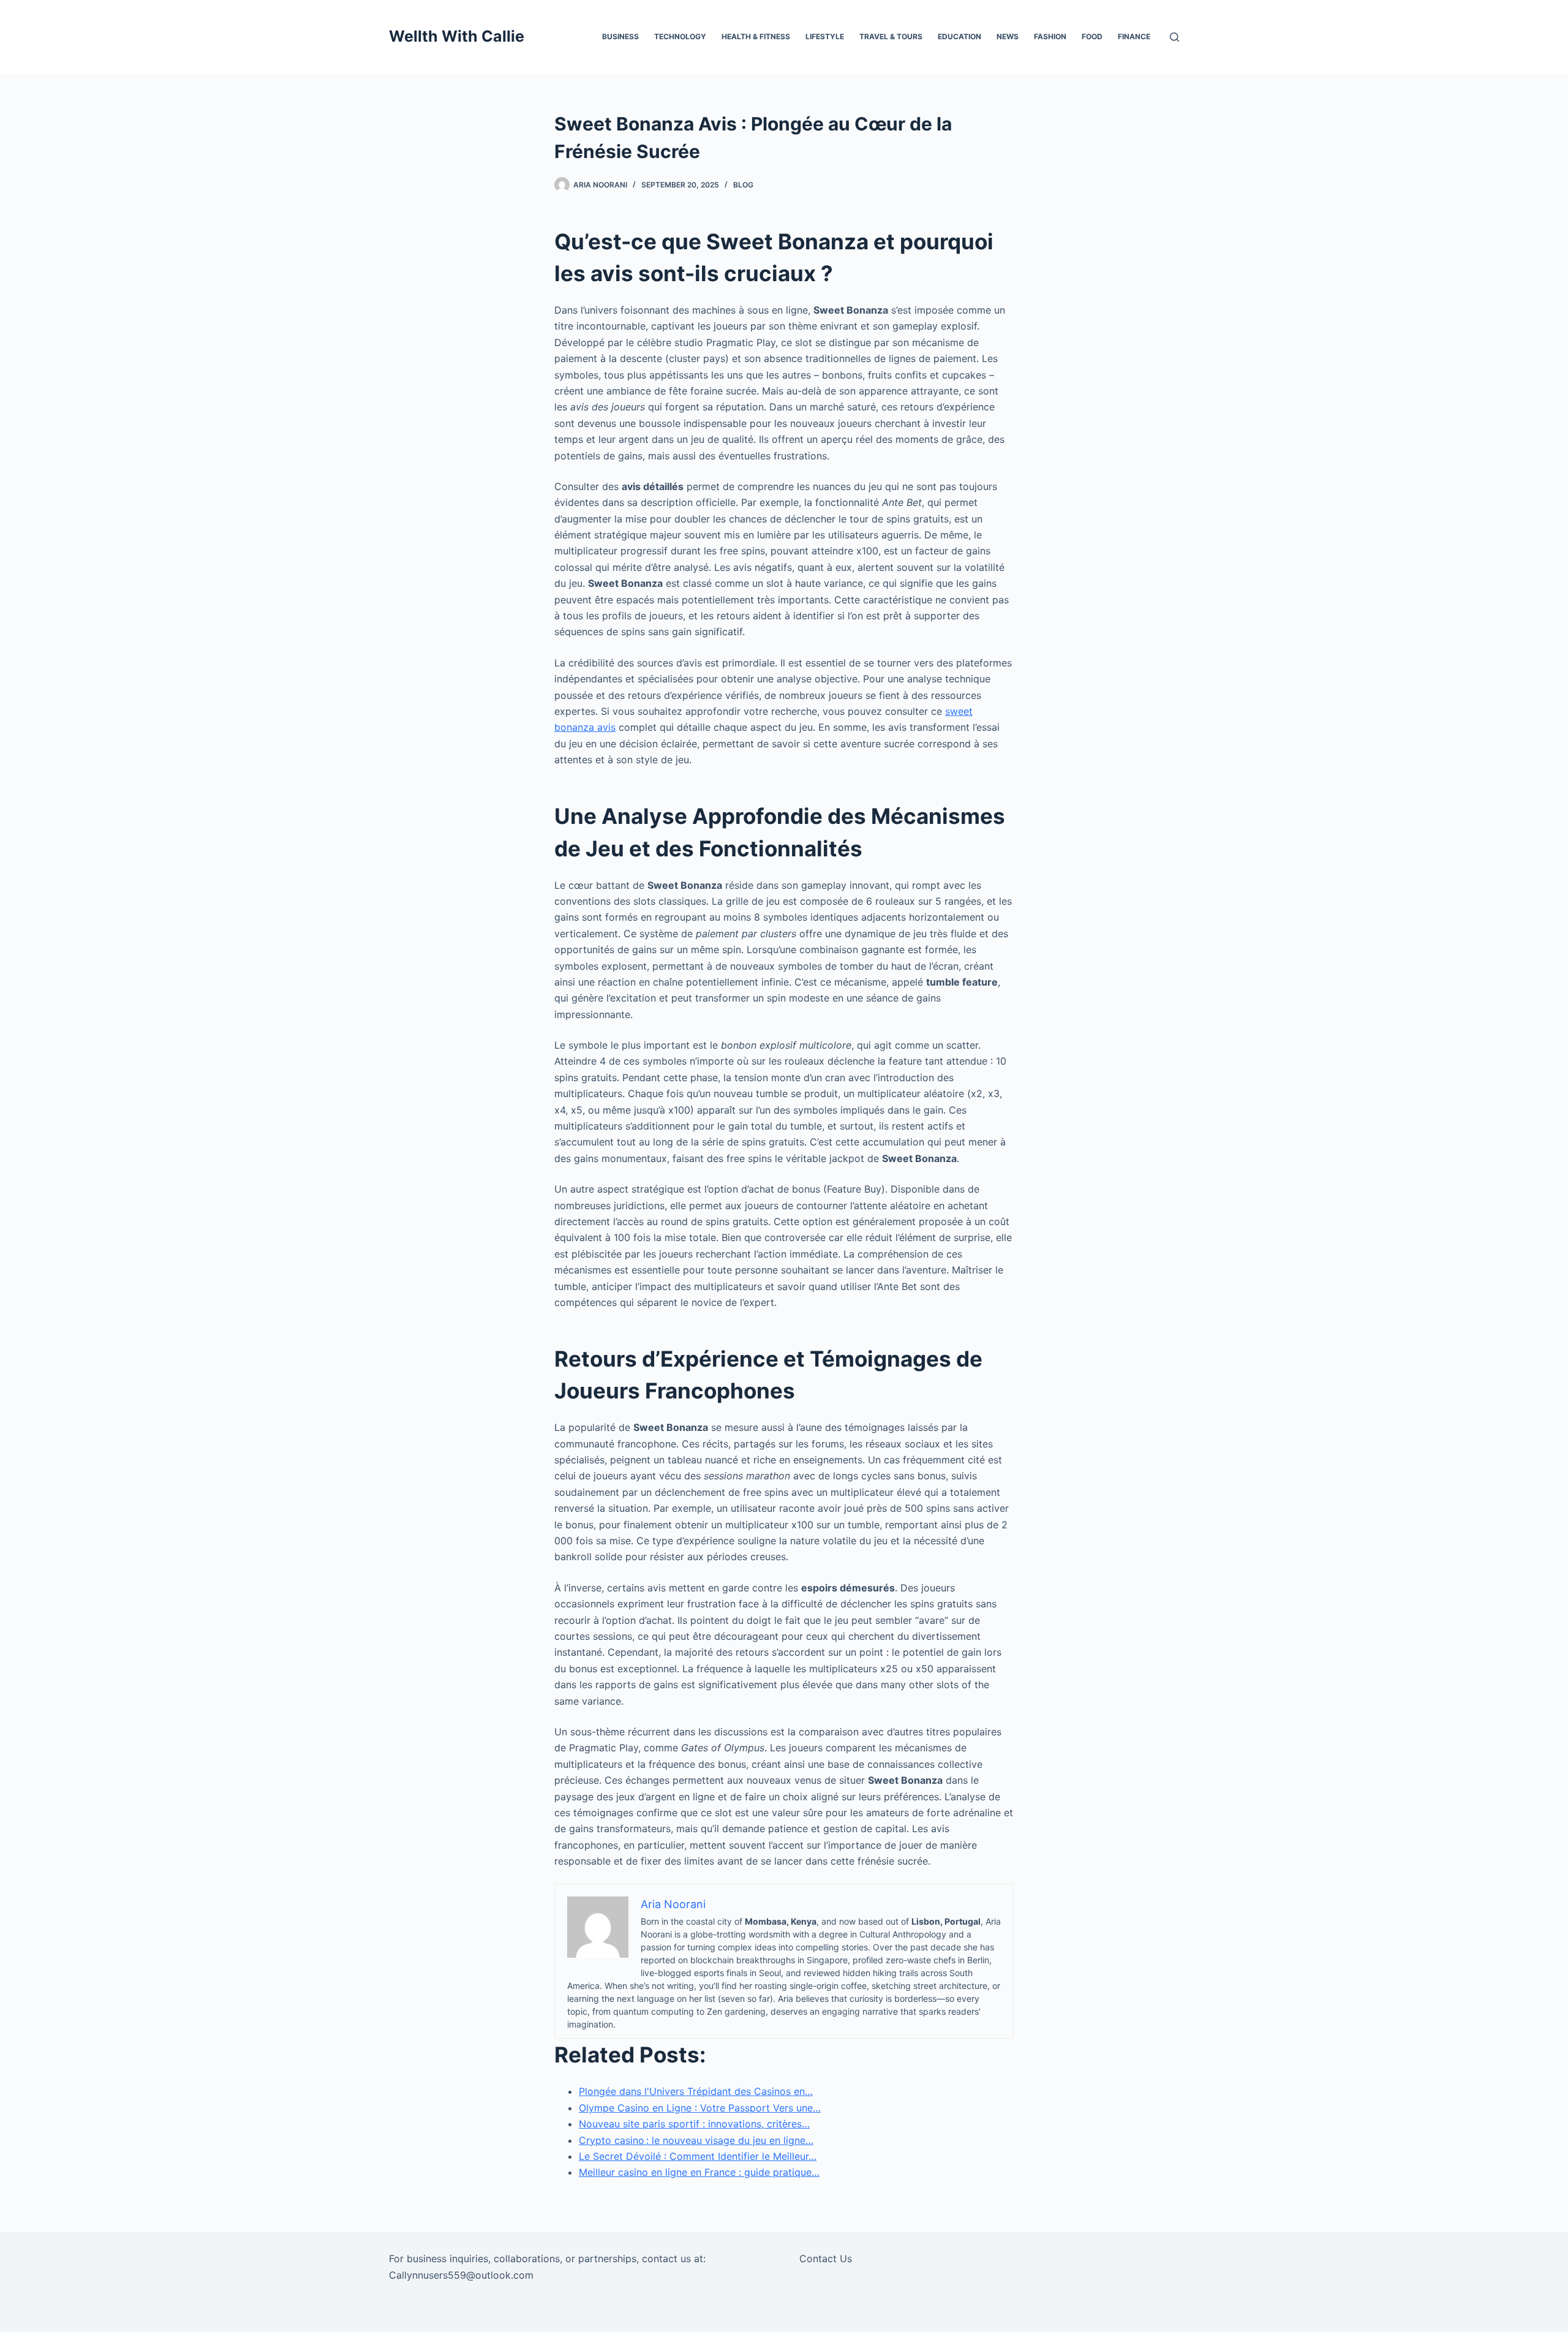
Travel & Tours (891, 36)
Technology (680, 36)
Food (1092, 36)
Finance (1134, 36)
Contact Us (826, 2258)
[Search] (1174, 37)
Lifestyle (825, 36)
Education (959, 36)
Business (620, 36)
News (1008, 36)
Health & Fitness (756, 36)
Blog (743, 185)
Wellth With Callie (457, 36)
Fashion (1050, 36)
